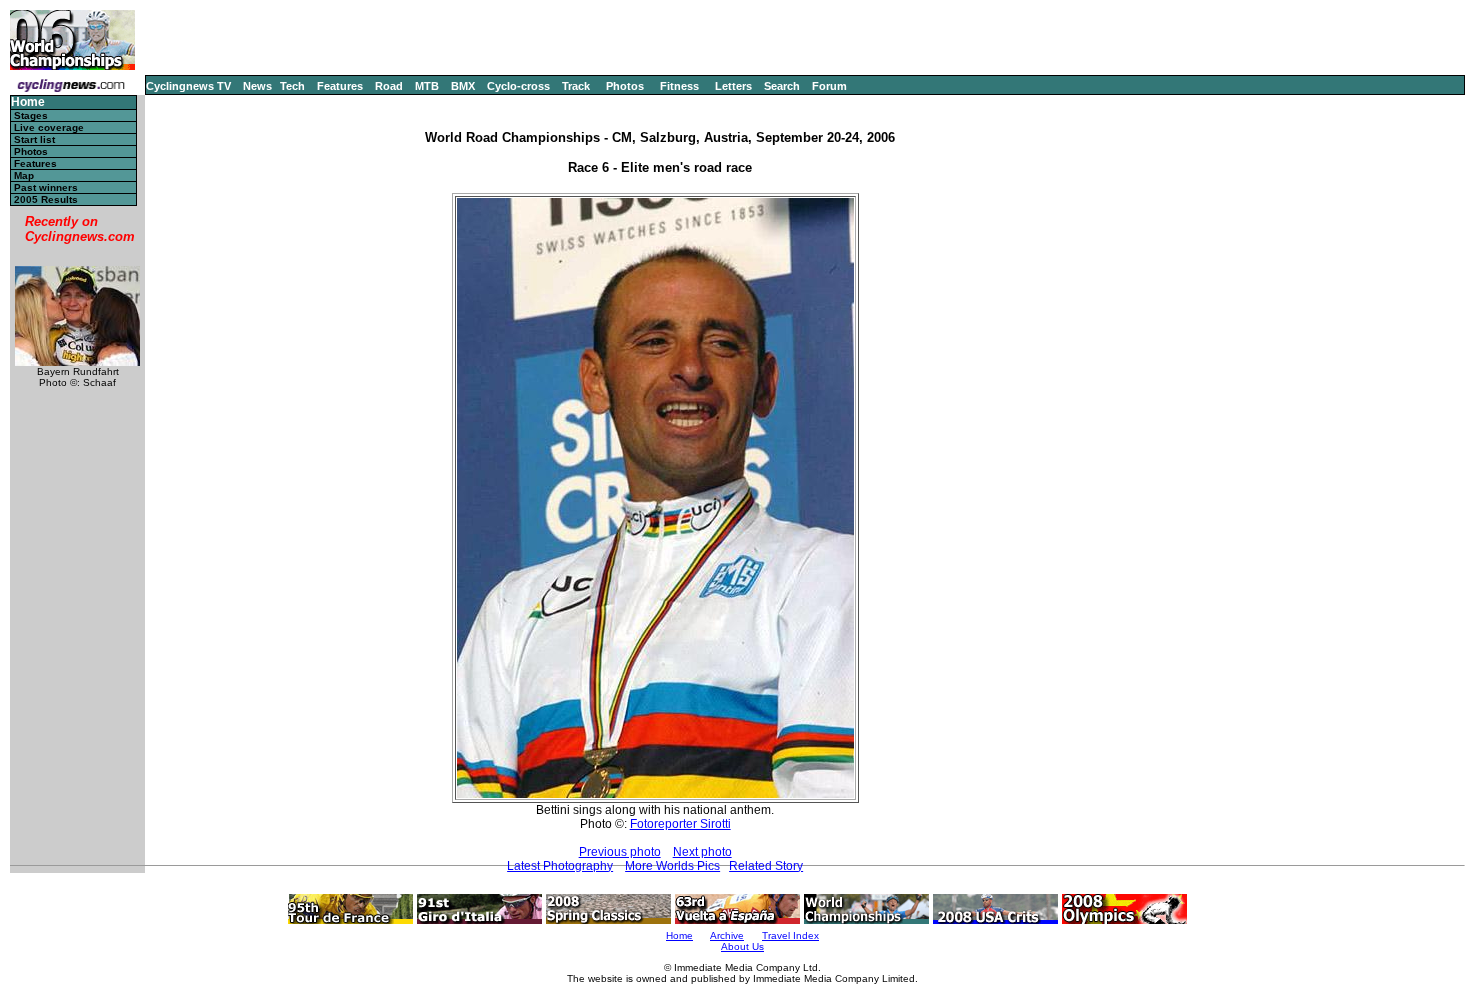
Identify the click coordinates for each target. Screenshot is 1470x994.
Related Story (766, 866)
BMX (463, 86)
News (257, 86)
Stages (31, 115)
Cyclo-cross (518, 86)
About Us (742, 946)
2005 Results (46, 199)
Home (28, 102)
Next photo (702, 852)
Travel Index (790, 935)
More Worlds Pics (672, 866)
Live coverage (49, 127)
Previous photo (620, 852)
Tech (292, 86)
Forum (829, 86)
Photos (625, 86)
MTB (427, 86)
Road (389, 86)
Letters (733, 86)
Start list (34, 139)
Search (782, 86)
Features (340, 86)
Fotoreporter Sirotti (680, 824)
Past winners (46, 187)
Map (24, 175)
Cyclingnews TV (188, 86)
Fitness (679, 86)
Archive (727, 935)
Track (576, 86)
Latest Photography (560, 866)
